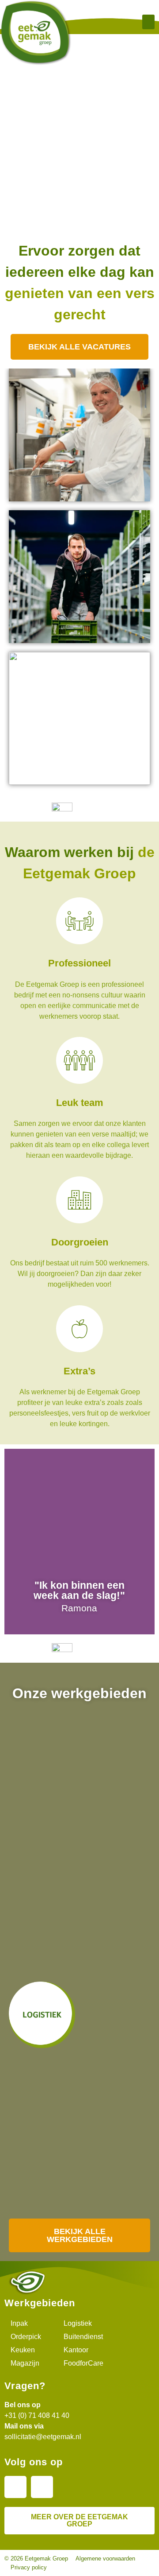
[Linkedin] (15, 2487)
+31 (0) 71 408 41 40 (37, 2415)
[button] (148, 22)
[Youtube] (42, 2487)
